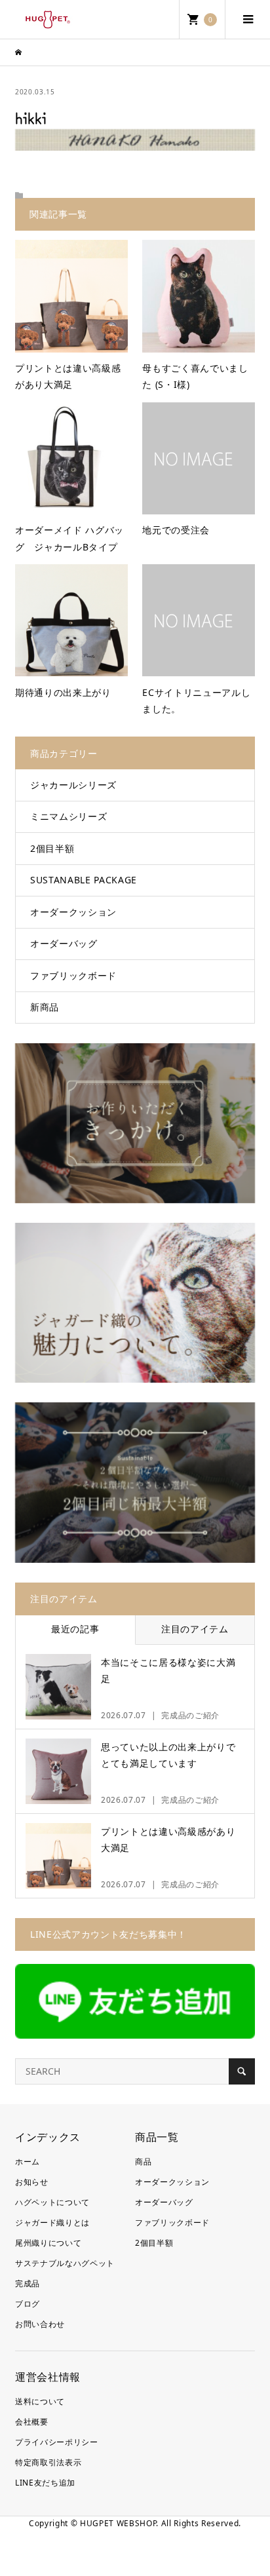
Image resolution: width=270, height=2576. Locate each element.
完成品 (28, 2283)
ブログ (28, 2304)
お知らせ (32, 2182)
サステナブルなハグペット (65, 2263)
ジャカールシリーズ (73, 785)
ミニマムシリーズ (68, 816)
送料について (40, 2401)
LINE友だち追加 (45, 2483)
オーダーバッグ (64, 943)
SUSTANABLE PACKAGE (84, 880)
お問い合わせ (40, 2324)
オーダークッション (73, 912)
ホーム (28, 2162)
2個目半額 (52, 848)
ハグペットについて (52, 2202)
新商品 (45, 1007)
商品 (143, 2162)
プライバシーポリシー (57, 2442)
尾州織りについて (48, 2243)
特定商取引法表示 (48, 2462)
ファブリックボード (73, 975)
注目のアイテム (195, 1629)
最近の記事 (75, 1629)
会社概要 (32, 2422)
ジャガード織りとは (52, 2222)
